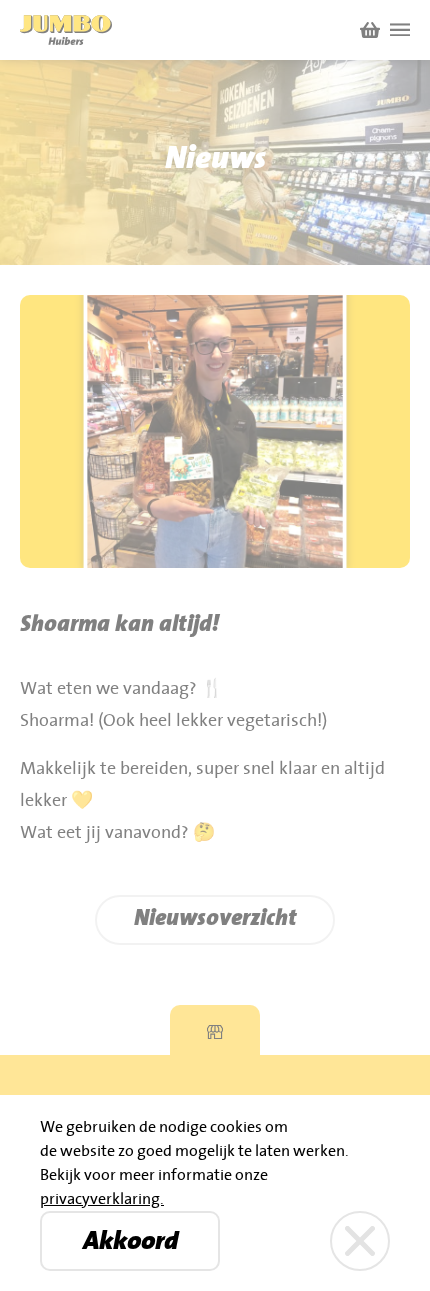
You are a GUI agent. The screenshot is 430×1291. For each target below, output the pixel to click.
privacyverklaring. (102, 1199)
